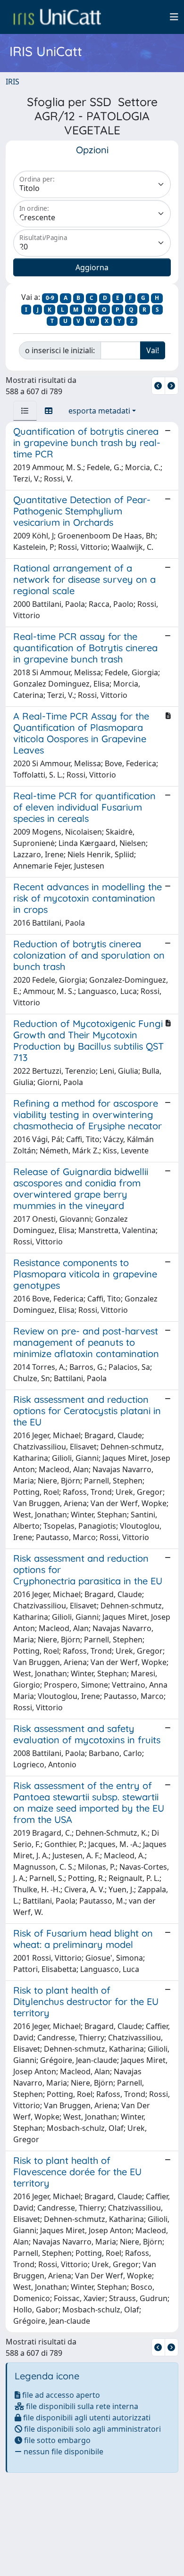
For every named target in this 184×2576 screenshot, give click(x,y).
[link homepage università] (57, 17)
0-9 (50, 298)
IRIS (13, 82)
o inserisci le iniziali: (60, 350)
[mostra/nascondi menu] (174, 17)
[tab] (25, 411)
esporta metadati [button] (99, 411)
